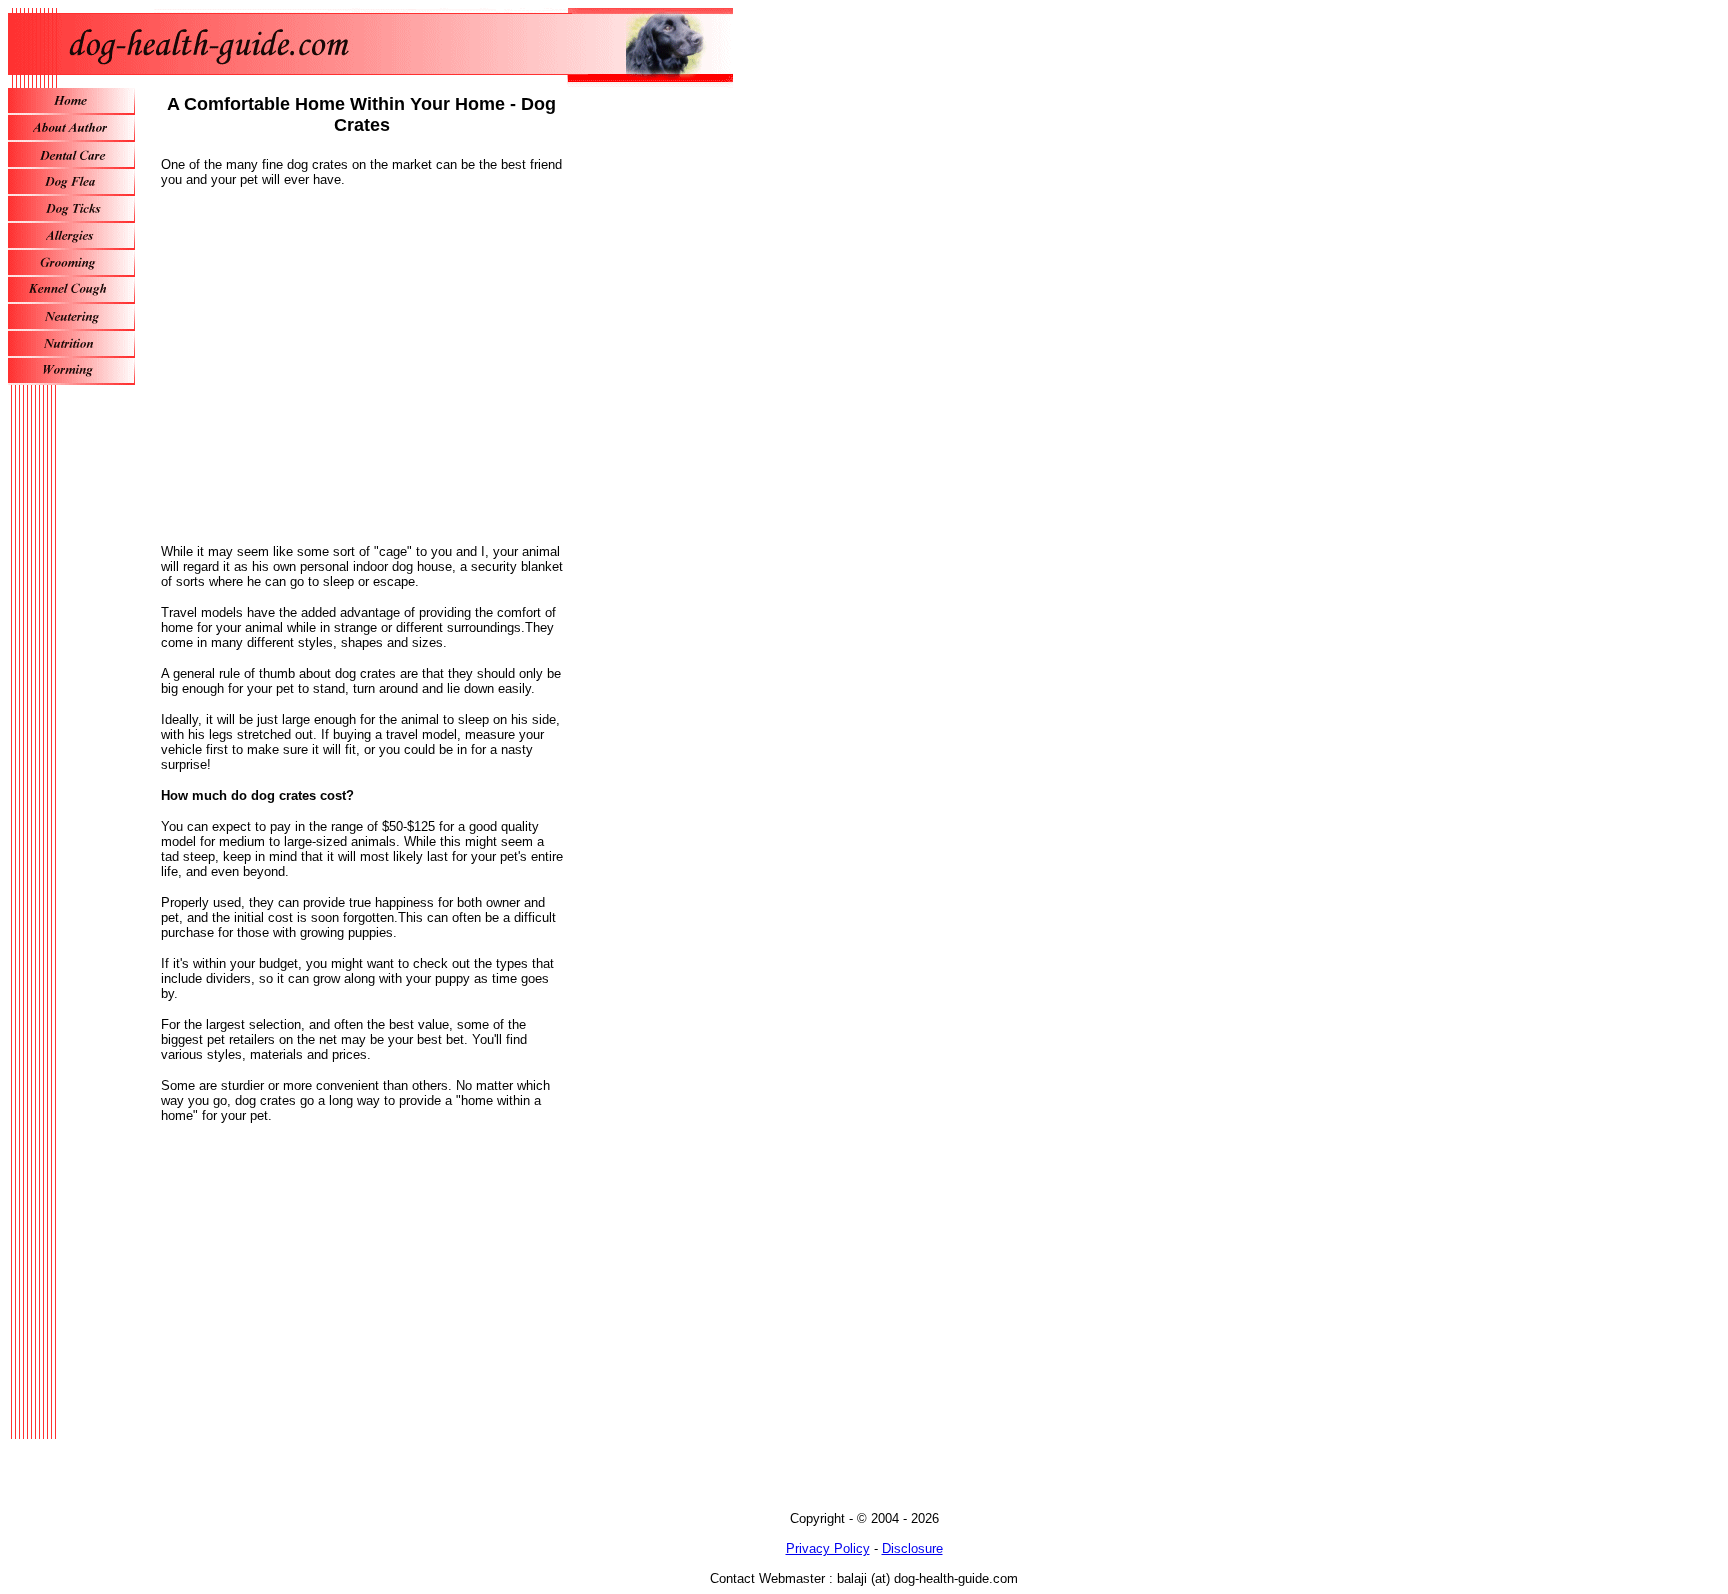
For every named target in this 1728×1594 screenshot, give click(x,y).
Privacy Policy (828, 1548)
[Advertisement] (361, 373)
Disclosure (912, 1548)
